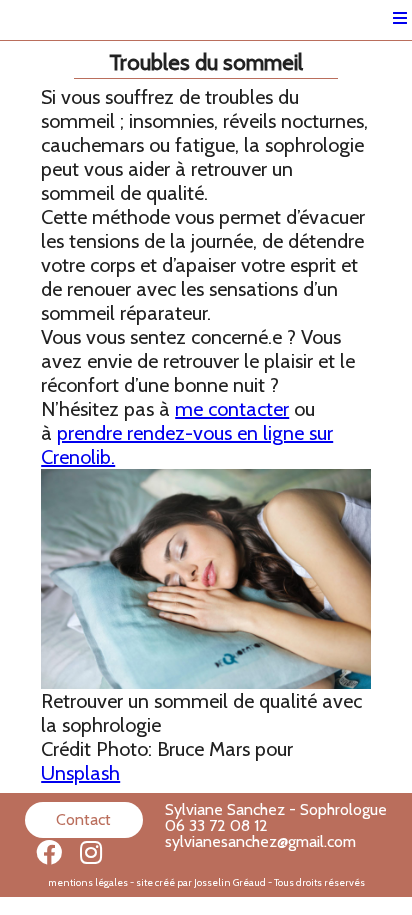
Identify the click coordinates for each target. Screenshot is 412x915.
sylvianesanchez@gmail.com (260, 841)
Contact (83, 819)
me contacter (232, 409)
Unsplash (80, 773)
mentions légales (88, 882)
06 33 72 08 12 (216, 825)
